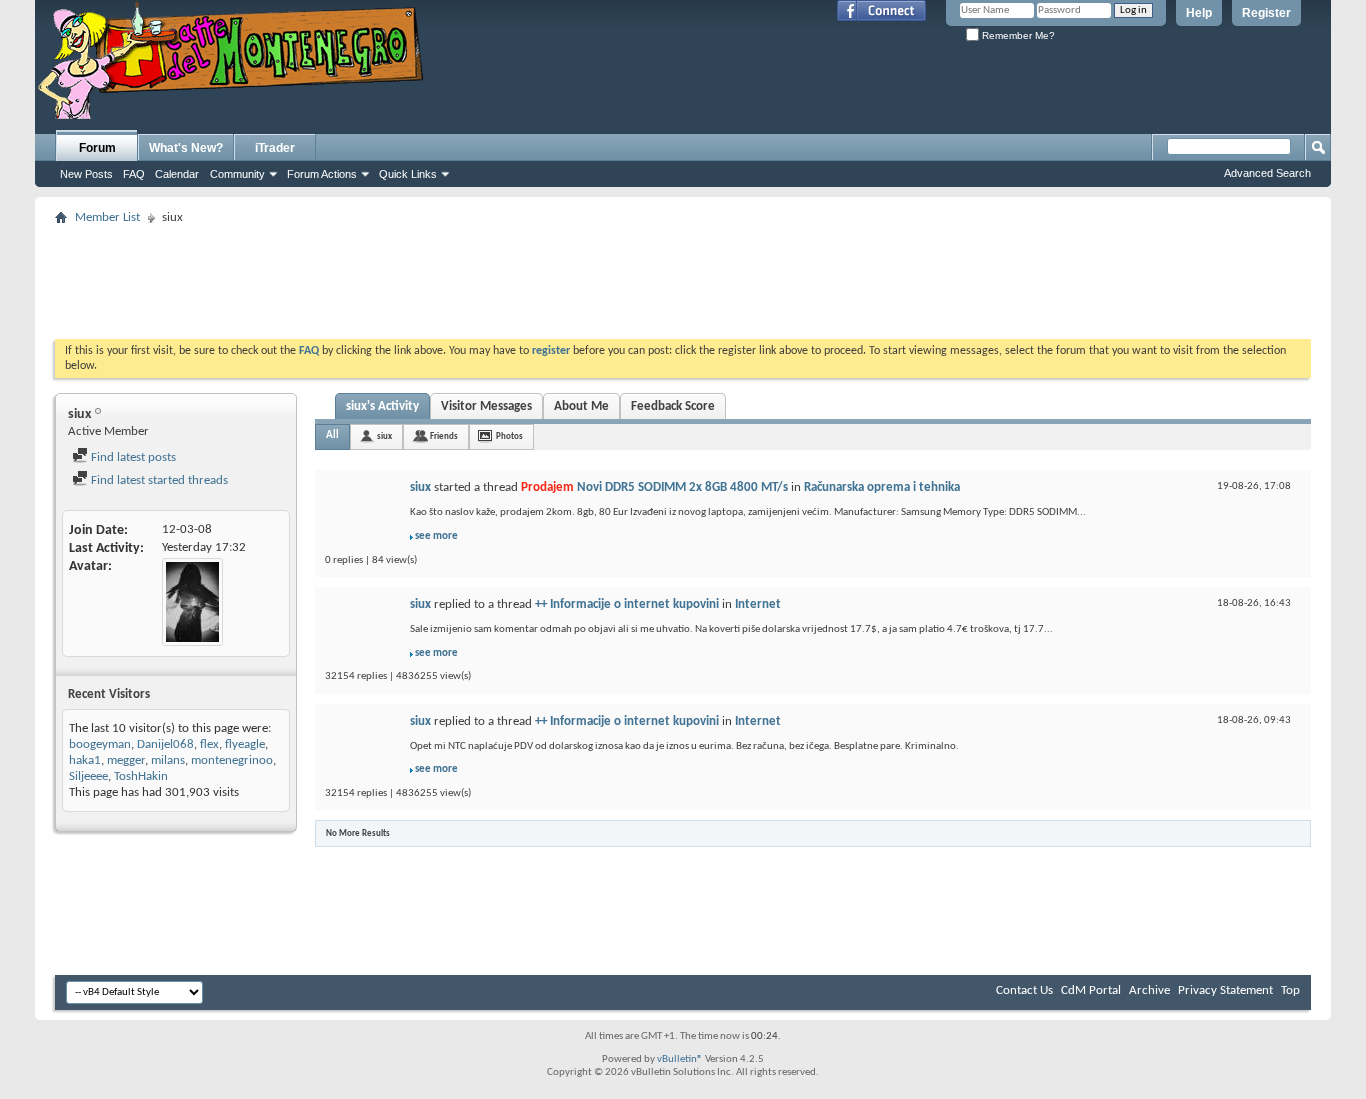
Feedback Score (673, 406)
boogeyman (100, 744)
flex (209, 744)
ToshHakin (141, 776)
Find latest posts (132, 457)
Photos (509, 436)
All (332, 435)
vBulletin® (680, 1059)
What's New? (186, 148)
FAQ (134, 174)
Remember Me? (1017, 35)
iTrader (275, 148)
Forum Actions (322, 174)
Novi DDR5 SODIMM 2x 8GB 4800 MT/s (682, 487)
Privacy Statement (1225, 990)
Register (1266, 13)
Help (1199, 13)
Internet (758, 604)
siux (384, 436)
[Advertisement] (683, 276)
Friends (444, 436)
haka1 (85, 760)
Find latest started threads (158, 480)
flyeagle (245, 744)
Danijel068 (165, 744)
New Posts (86, 174)
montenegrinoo (232, 760)
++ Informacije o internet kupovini (627, 604)
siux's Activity (382, 406)
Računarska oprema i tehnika (882, 487)
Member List (107, 217)
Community (237, 174)
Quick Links (408, 174)
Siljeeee (88, 776)
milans (168, 760)
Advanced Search (1267, 173)
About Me (581, 406)
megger (126, 760)
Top (1290, 990)
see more (436, 536)
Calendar (177, 174)
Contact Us (1024, 990)
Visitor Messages (486, 406)
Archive (1149, 990)
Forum (97, 148)
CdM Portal (1091, 990)
